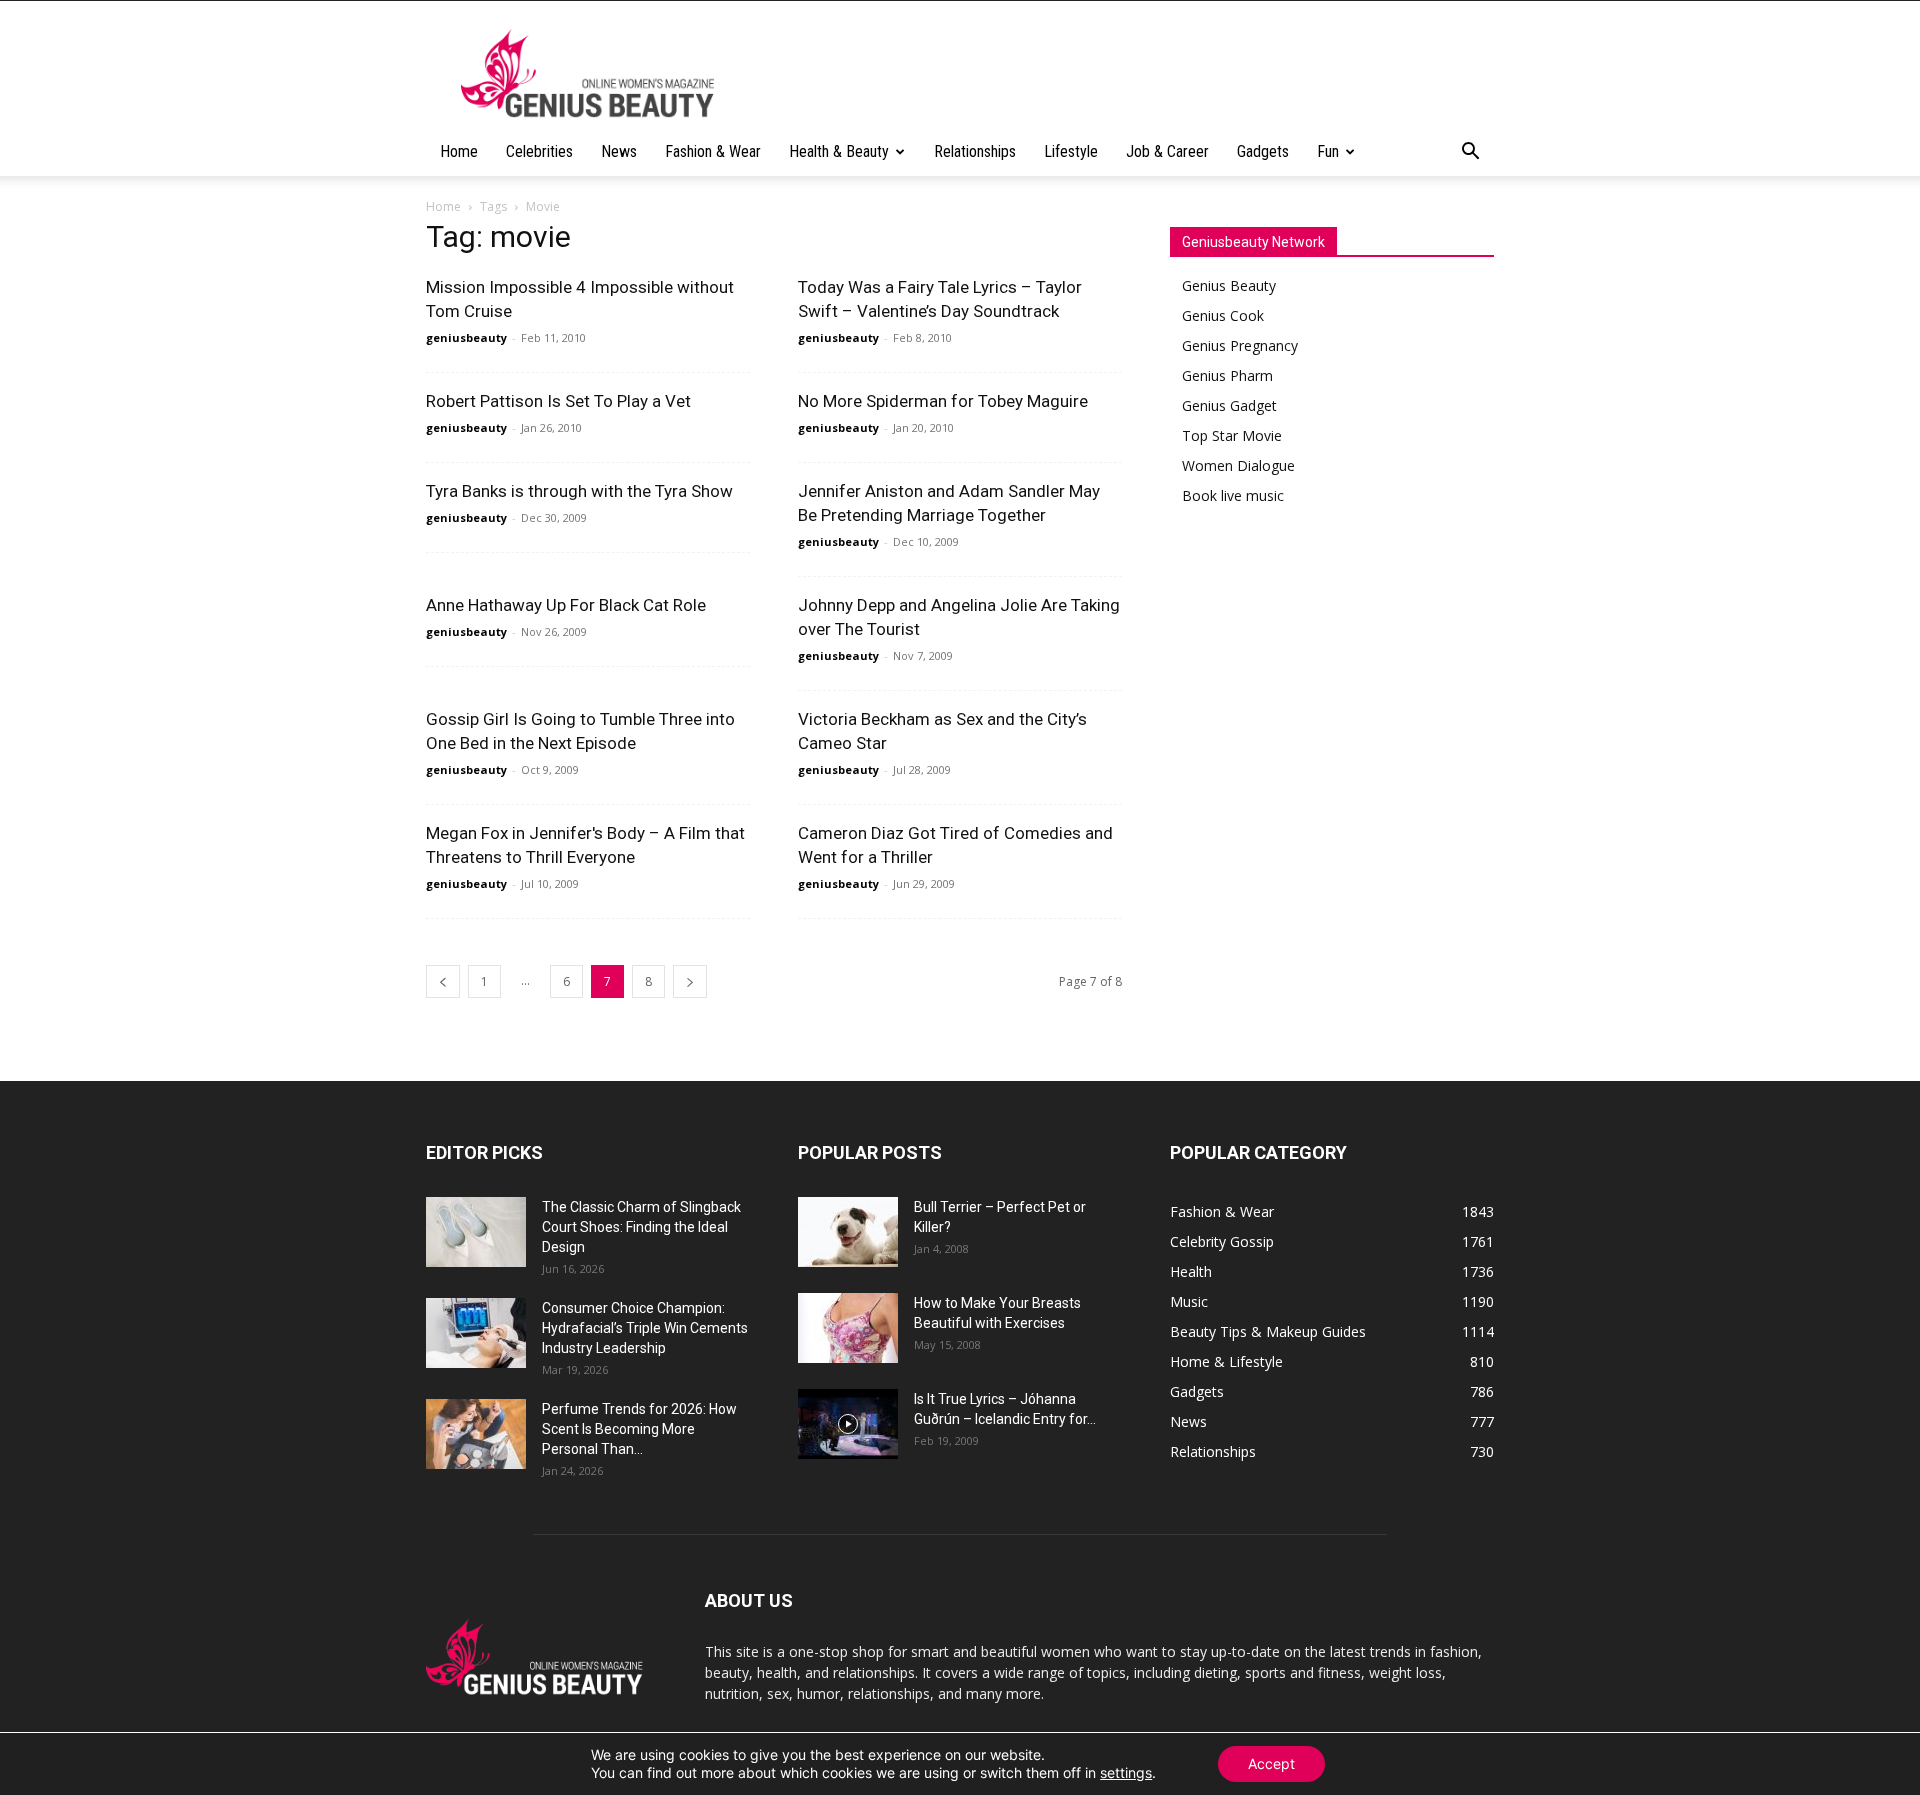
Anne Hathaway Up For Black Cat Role (566, 605)
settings (1126, 1772)
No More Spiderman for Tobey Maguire (943, 401)
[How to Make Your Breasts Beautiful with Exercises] (848, 1328)
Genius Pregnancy (1240, 345)
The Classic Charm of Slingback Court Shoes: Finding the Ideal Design (641, 1227)
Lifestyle (1071, 151)
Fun (1328, 151)
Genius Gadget (1229, 405)
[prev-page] (443, 981)
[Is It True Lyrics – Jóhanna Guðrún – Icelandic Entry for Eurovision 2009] (848, 1424)
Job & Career (1167, 151)
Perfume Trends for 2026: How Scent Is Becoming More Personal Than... (639, 1429)
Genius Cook (1223, 315)
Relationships (975, 151)
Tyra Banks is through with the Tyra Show (579, 491)
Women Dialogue (1238, 465)
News (619, 151)
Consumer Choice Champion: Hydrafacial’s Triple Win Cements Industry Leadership (645, 1328)
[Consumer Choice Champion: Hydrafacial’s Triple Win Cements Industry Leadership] (476, 1333)
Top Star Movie (1232, 435)
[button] (1470, 153)
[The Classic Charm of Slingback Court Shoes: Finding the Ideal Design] (476, 1232)
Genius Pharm (1227, 375)
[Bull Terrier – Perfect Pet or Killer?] (848, 1232)
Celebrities (539, 151)
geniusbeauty (466, 337)
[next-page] (690, 981)
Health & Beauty (839, 151)
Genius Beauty (1229, 285)
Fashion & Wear (713, 151)
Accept (1271, 1763)
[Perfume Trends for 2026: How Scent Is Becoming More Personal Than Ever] (476, 1434)
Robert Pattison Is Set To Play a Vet (558, 401)
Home (459, 151)
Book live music (1233, 495)
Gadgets (1263, 151)
